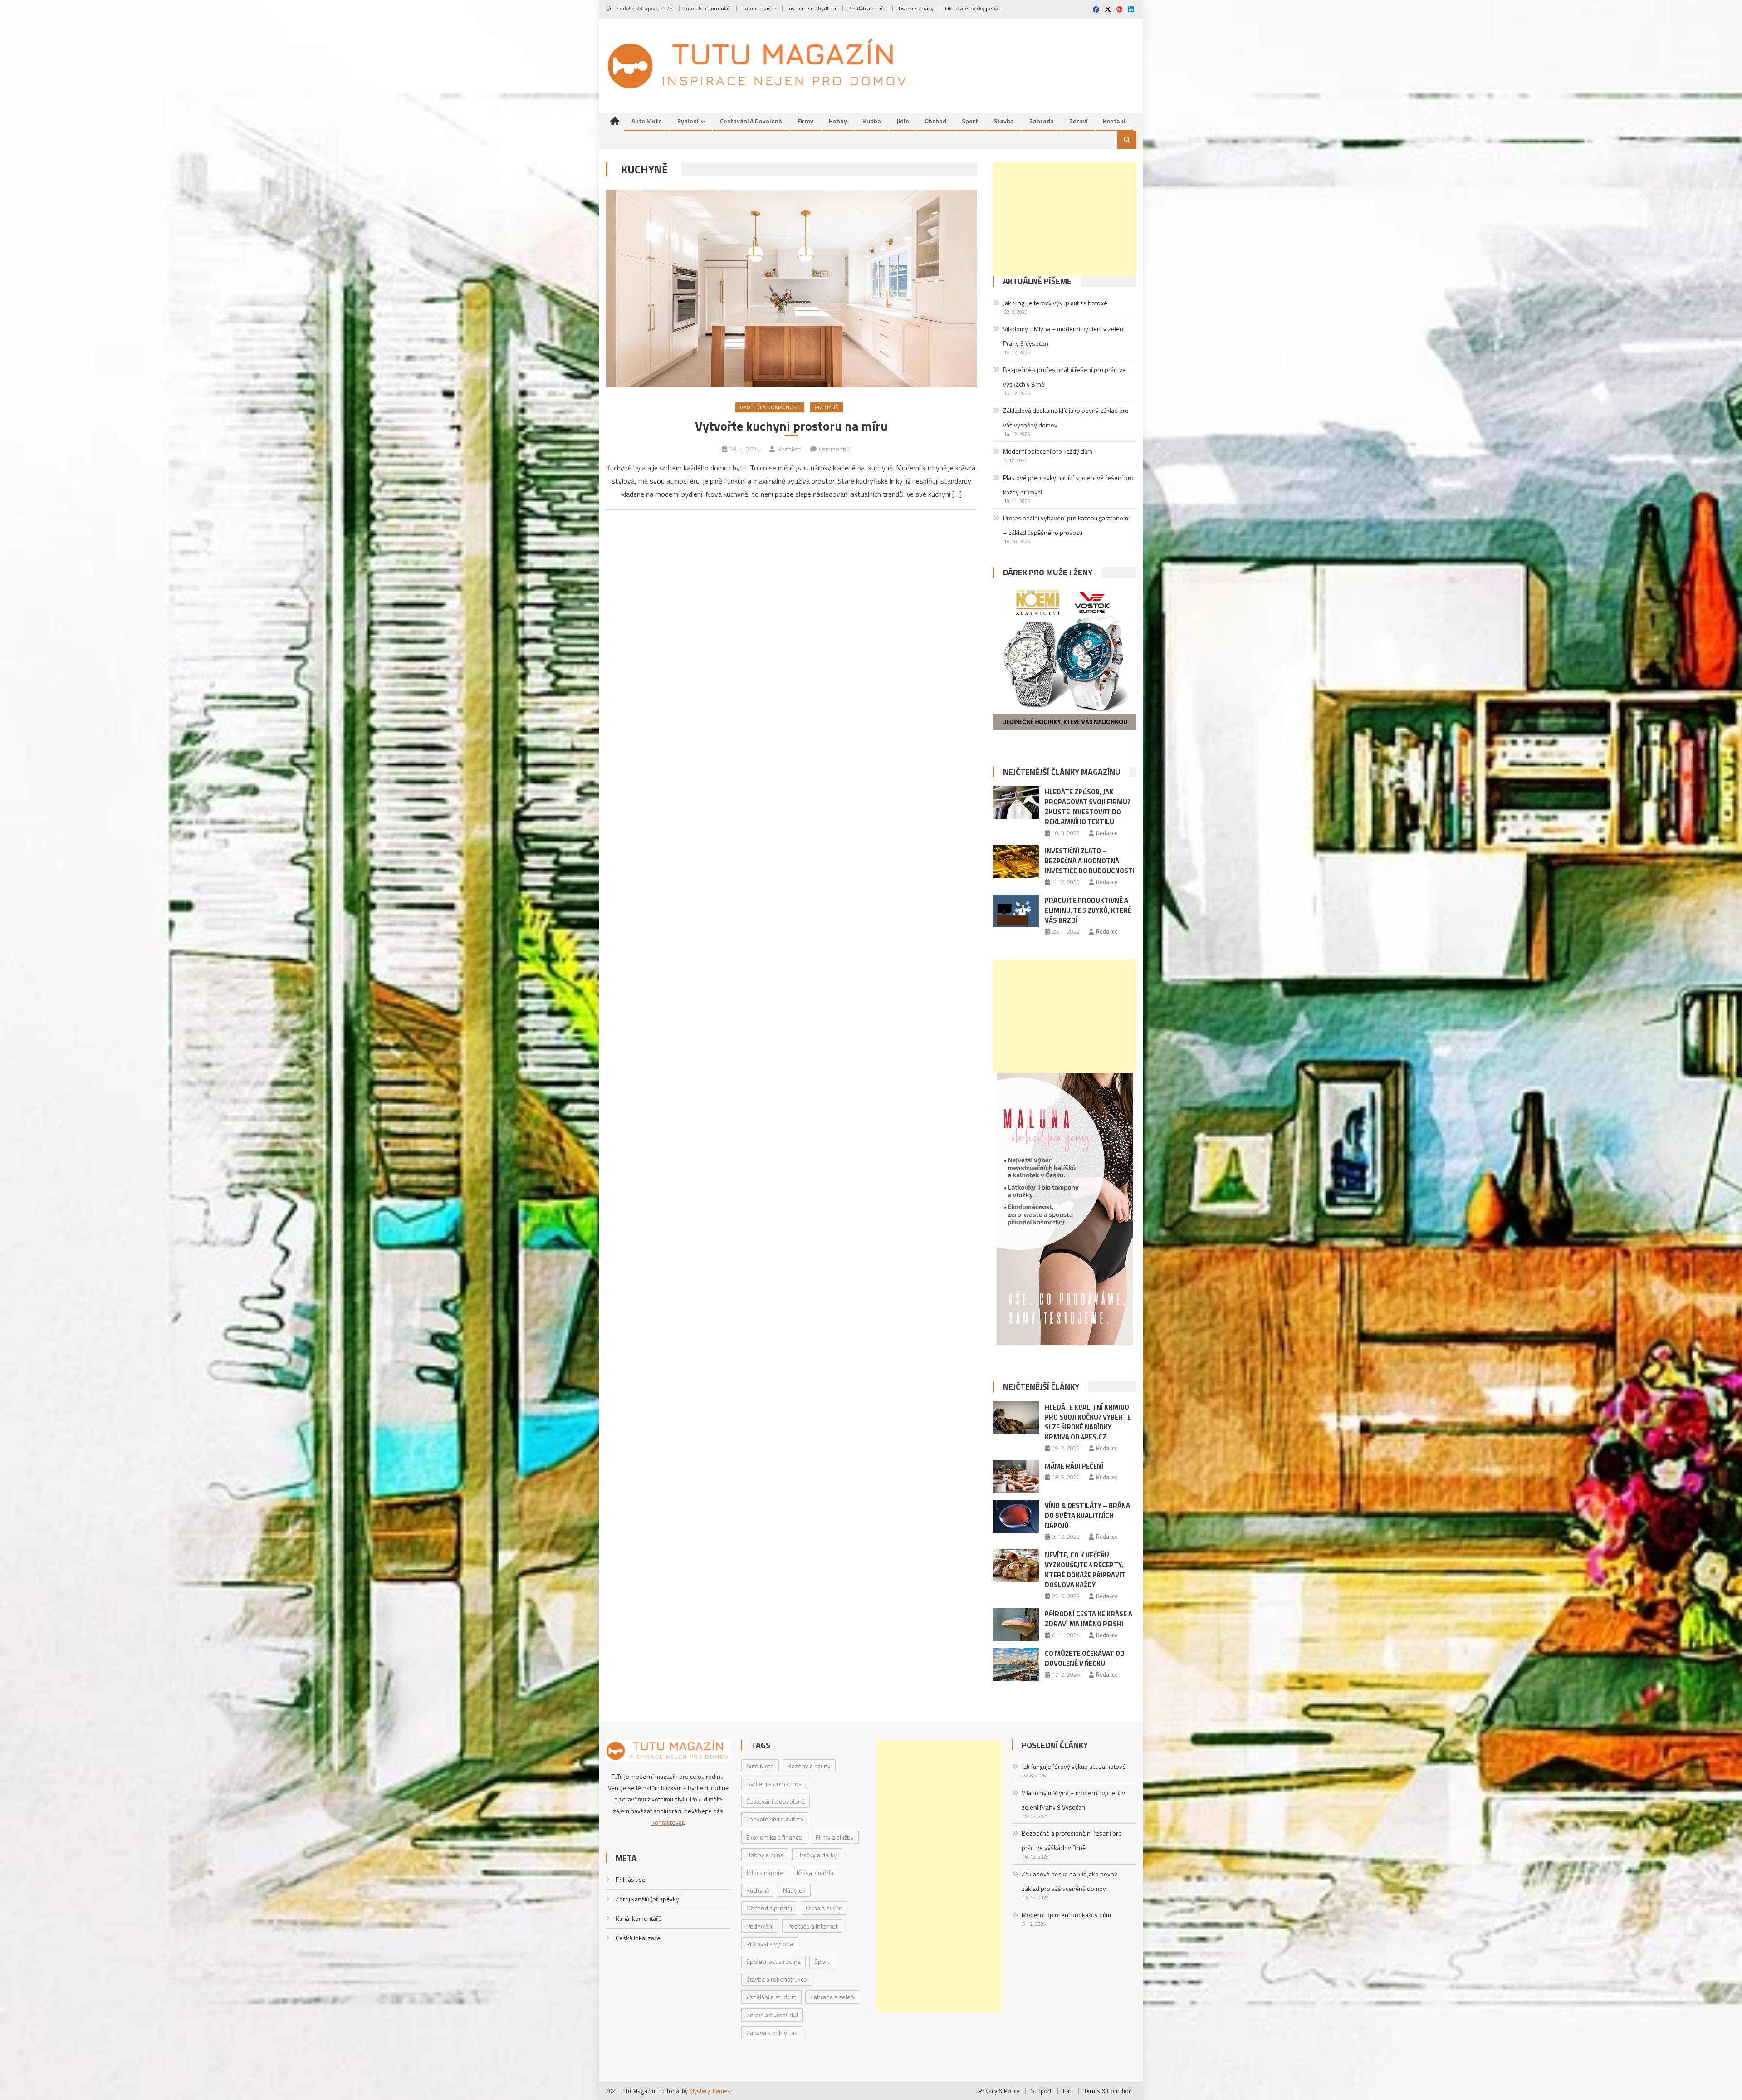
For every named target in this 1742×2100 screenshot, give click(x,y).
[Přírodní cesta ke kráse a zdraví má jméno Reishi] (1016, 1625)
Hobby (838, 121)
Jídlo (903, 121)
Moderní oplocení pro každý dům (1048, 451)
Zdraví (1078, 121)
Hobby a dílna (765, 1855)
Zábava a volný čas (772, 2033)
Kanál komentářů (639, 1918)
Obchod (935, 121)
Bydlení (688, 121)
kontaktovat (668, 1822)
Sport (970, 121)
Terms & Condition (1108, 2091)
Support (1041, 2091)
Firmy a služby (835, 1837)
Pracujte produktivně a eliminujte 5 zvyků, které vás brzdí (1088, 910)
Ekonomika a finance (774, 1837)
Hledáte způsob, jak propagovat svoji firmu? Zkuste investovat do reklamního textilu (1088, 807)
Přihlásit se (631, 1879)
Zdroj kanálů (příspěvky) (648, 1899)
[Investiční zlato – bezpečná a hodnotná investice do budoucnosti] (1016, 862)
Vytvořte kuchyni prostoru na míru (791, 426)
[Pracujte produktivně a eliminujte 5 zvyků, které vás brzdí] (1016, 911)
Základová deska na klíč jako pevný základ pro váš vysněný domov (1066, 418)
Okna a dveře (824, 1908)
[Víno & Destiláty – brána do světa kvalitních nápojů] (1016, 1516)
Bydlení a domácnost (770, 407)
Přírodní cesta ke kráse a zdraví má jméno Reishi (1089, 1619)
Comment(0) (835, 449)
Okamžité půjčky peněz (973, 8)
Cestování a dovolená (751, 121)
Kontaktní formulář (707, 8)
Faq (1068, 2091)
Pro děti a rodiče (867, 8)
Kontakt (1114, 121)
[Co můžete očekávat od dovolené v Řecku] (1016, 1664)
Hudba (872, 121)
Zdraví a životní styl (772, 2015)
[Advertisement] (1065, 219)
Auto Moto (647, 121)
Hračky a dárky (817, 1855)
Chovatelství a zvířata (775, 1819)
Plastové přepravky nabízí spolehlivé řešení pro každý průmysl (1068, 485)
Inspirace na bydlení (812, 8)
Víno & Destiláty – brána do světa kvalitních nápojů (1087, 1515)
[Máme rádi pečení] (1016, 1477)
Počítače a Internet (812, 1926)
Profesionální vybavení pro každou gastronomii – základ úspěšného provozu (1067, 525)
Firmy (805, 121)
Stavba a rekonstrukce (777, 1979)
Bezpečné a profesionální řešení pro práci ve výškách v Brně (1064, 377)
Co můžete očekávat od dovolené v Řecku (1085, 1658)
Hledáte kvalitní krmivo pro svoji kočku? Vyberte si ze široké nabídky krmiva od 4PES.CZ (1088, 1422)
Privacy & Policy (999, 2091)
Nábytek (794, 1890)
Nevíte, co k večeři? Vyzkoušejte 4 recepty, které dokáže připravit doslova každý (1085, 1570)
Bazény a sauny (809, 1766)
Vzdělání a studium (771, 1997)
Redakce (789, 449)
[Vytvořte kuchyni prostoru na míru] (791, 289)
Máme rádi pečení (1074, 1466)
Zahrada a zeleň (832, 1997)
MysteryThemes (710, 2091)
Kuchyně (827, 407)
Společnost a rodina (773, 1961)
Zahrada (1042, 121)
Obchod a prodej (769, 1908)
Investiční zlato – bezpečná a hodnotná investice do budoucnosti (1090, 861)
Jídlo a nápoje (765, 1872)
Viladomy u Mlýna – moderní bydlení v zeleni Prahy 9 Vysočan (1064, 336)
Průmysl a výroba (770, 1944)
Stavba (1004, 121)
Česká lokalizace (638, 1938)
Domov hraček (759, 8)
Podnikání (760, 1926)
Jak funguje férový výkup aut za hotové (1055, 303)
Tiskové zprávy (916, 8)
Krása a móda (815, 1872)
